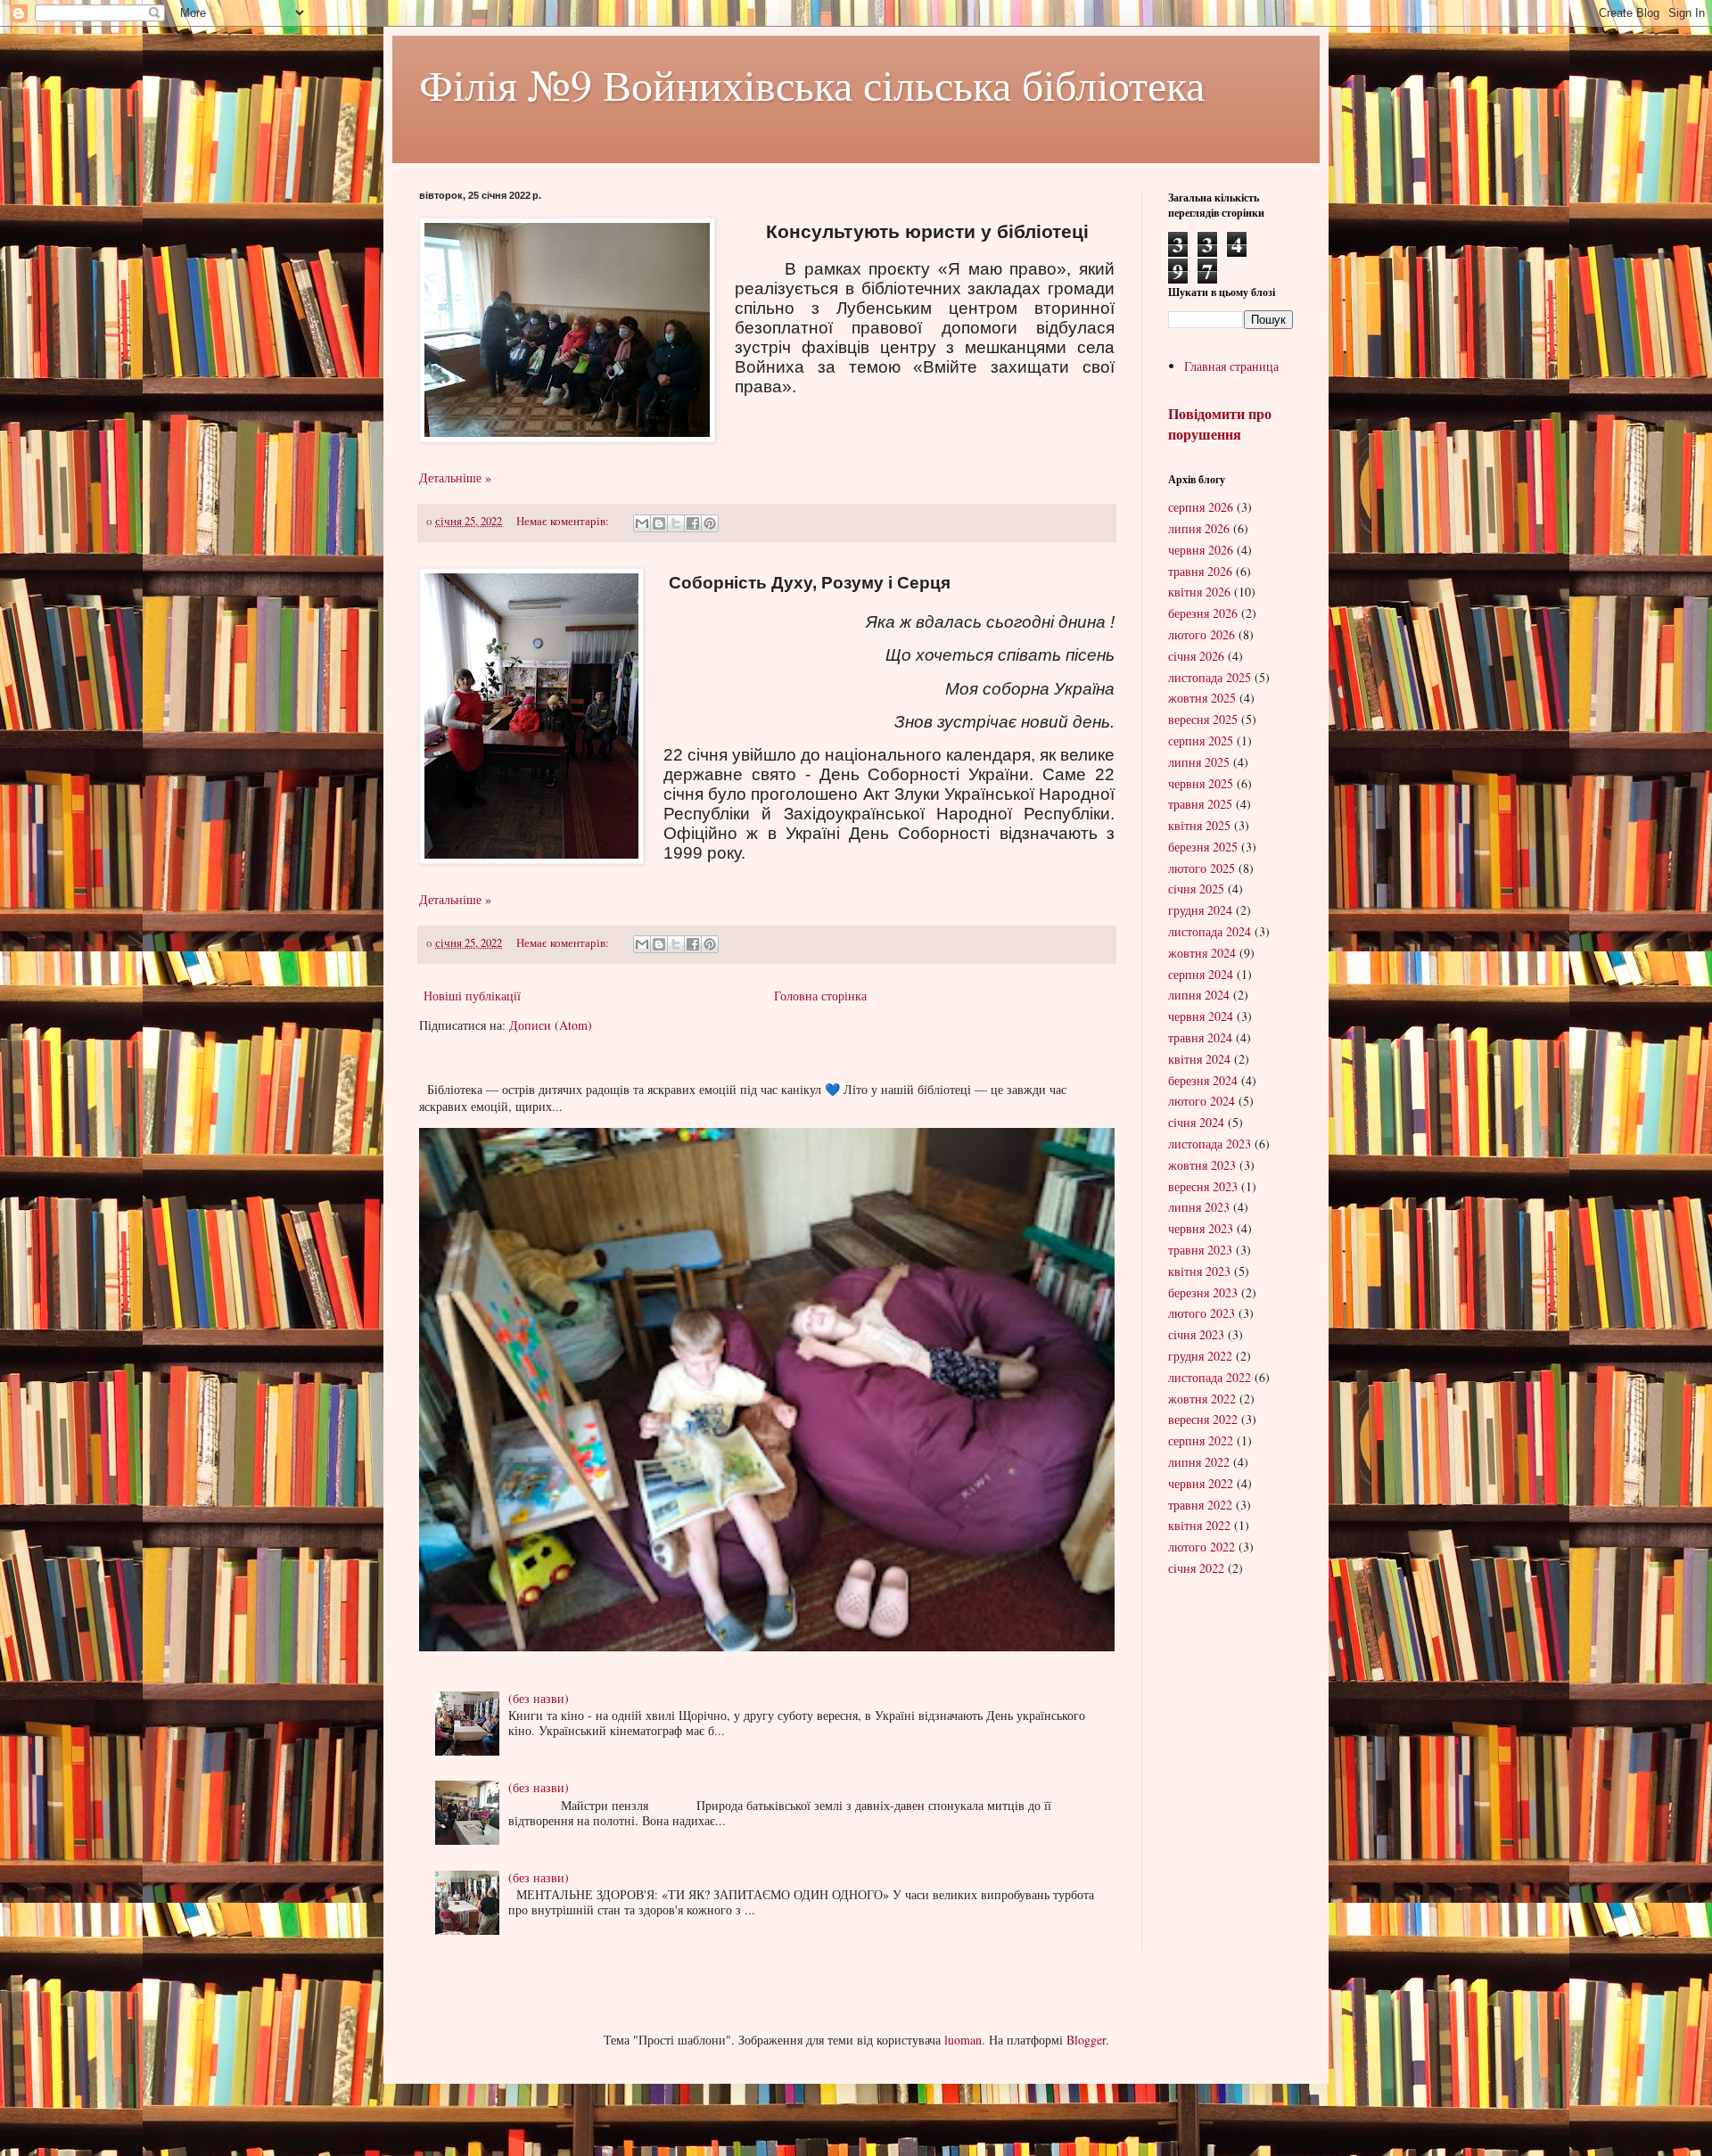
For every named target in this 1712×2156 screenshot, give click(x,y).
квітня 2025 (1199, 825)
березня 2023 (1203, 1292)
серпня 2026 (1201, 507)
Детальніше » (455, 477)
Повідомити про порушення (1220, 424)
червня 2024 (1201, 1016)
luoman (963, 2040)
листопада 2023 (1210, 1144)
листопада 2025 (1210, 677)
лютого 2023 (1202, 1313)
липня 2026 (1199, 528)
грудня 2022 (1200, 1356)
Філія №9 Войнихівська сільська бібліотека (812, 84)
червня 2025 (1201, 783)
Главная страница (1231, 366)
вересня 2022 (1203, 1419)
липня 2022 (1199, 1462)
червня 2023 (1201, 1228)
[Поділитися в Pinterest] (710, 523)
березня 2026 (1203, 613)
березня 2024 (1203, 1080)
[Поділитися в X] (676, 523)
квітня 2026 (1199, 592)
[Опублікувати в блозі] (659, 523)
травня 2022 (1200, 1505)
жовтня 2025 (1202, 698)
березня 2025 (1203, 847)
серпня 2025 (1201, 741)
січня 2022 (1196, 1568)
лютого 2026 (1202, 634)
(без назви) (539, 1698)
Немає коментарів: (564, 521)
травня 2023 (1200, 1250)
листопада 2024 (1210, 931)
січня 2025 (1196, 889)
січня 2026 (1196, 656)
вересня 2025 (1203, 719)
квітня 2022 (1199, 1525)
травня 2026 (1200, 571)
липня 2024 (1199, 995)
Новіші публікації (472, 996)
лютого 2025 (1202, 868)
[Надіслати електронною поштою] (642, 523)
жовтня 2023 (1202, 1165)
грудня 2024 (1200, 910)
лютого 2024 (1202, 1101)
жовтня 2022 (1202, 1399)
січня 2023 (1196, 1334)
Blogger (1086, 2040)
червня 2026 (1201, 550)
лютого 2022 (1202, 1547)
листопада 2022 (1210, 1377)
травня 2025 (1200, 804)
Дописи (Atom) (551, 1025)
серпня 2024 (1201, 974)
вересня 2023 (1203, 1186)
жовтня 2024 (1202, 953)
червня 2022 (1201, 1483)
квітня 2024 (1199, 1059)
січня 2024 (1196, 1122)
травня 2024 (1200, 1037)
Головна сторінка (820, 996)
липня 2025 (1199, 762)
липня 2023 (1199, 1207)
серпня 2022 (1201, 1440)
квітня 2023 (1199, 1271)
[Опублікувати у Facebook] (693, 523)
